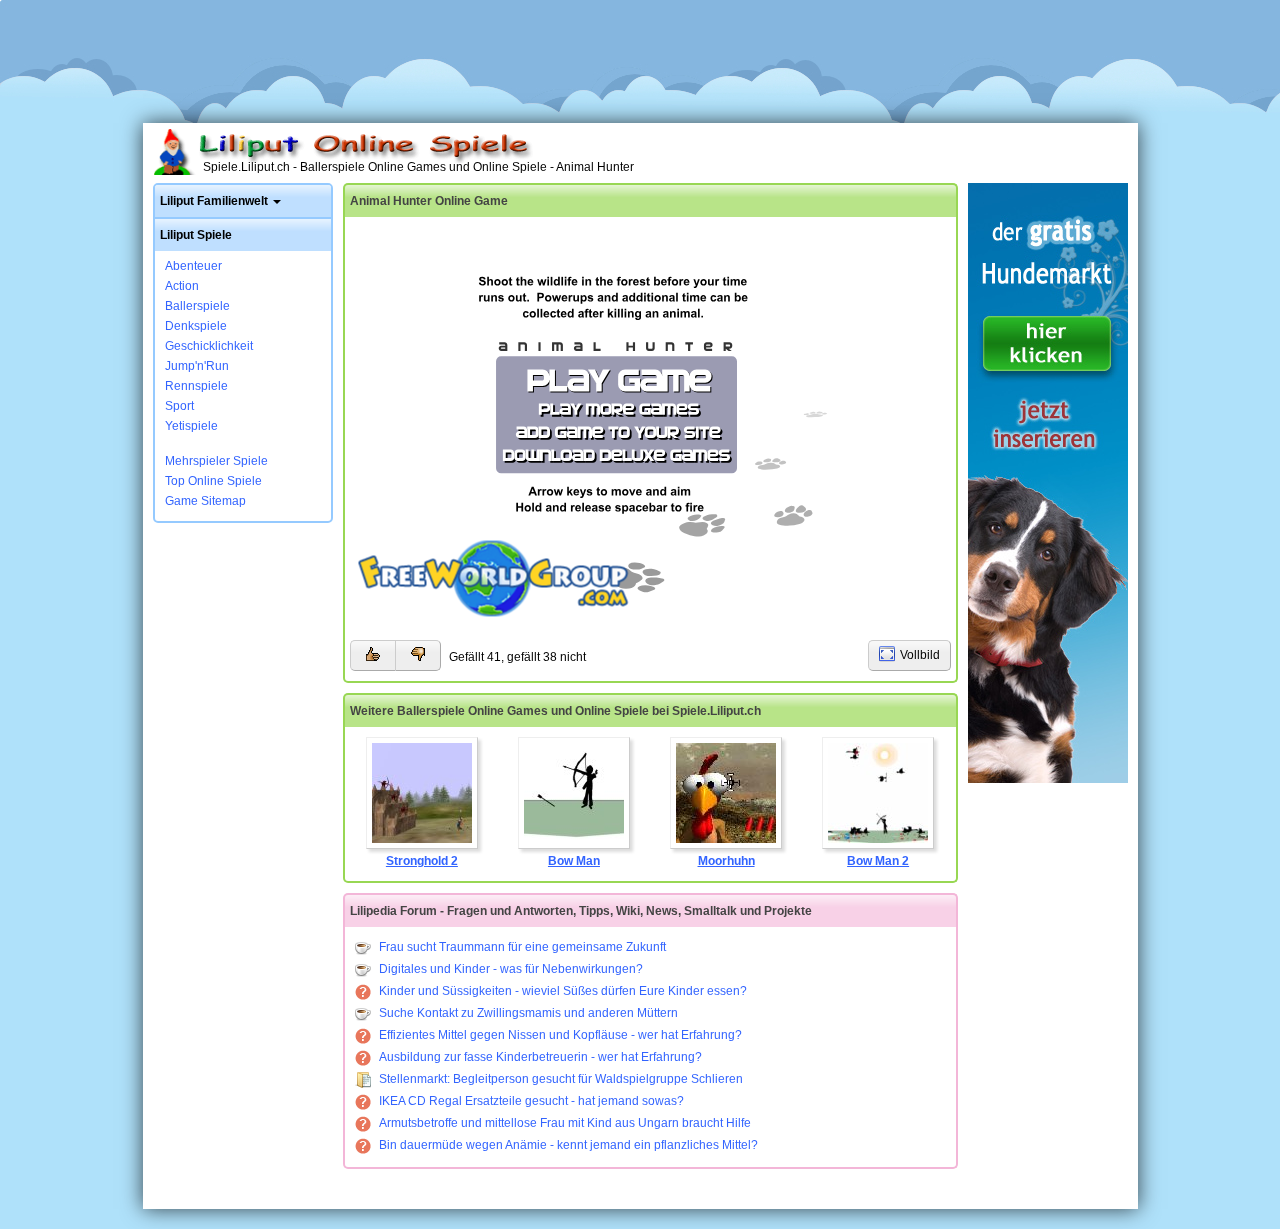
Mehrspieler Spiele (216, 461)
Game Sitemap (205, 501)
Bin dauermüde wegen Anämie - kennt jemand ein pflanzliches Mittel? (568, 1145)
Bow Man (574, 861)
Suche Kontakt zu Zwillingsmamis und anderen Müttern (528, 1013)
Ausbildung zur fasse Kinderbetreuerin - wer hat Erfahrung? (540, 1057)
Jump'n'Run (197, 366)
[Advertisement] (640, 55)
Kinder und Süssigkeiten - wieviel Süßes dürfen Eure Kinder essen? (563, 991)
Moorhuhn (726, 861)
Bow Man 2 (878, 861)
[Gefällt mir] (372, 655)
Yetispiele (191, 426)
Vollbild (920, 655)
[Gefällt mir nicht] (418, 655)
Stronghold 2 (422, 861)
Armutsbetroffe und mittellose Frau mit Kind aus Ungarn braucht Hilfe (565, 1123)
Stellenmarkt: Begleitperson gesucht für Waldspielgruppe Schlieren (561, 1079)
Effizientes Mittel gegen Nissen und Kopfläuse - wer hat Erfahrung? (560, 1035)
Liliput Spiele (196, 235)
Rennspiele (196, 386)
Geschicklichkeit (209, 346)
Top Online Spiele (213, 481)
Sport (179, 406)
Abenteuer (193, 266)
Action (182, 286)
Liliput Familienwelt (214, 201)
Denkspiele (196, 326)
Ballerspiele (197, 306)
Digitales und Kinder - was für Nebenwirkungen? (511, 969)
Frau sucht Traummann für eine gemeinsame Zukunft (522, 947)
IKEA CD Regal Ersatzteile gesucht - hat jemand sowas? (531, 1101)
